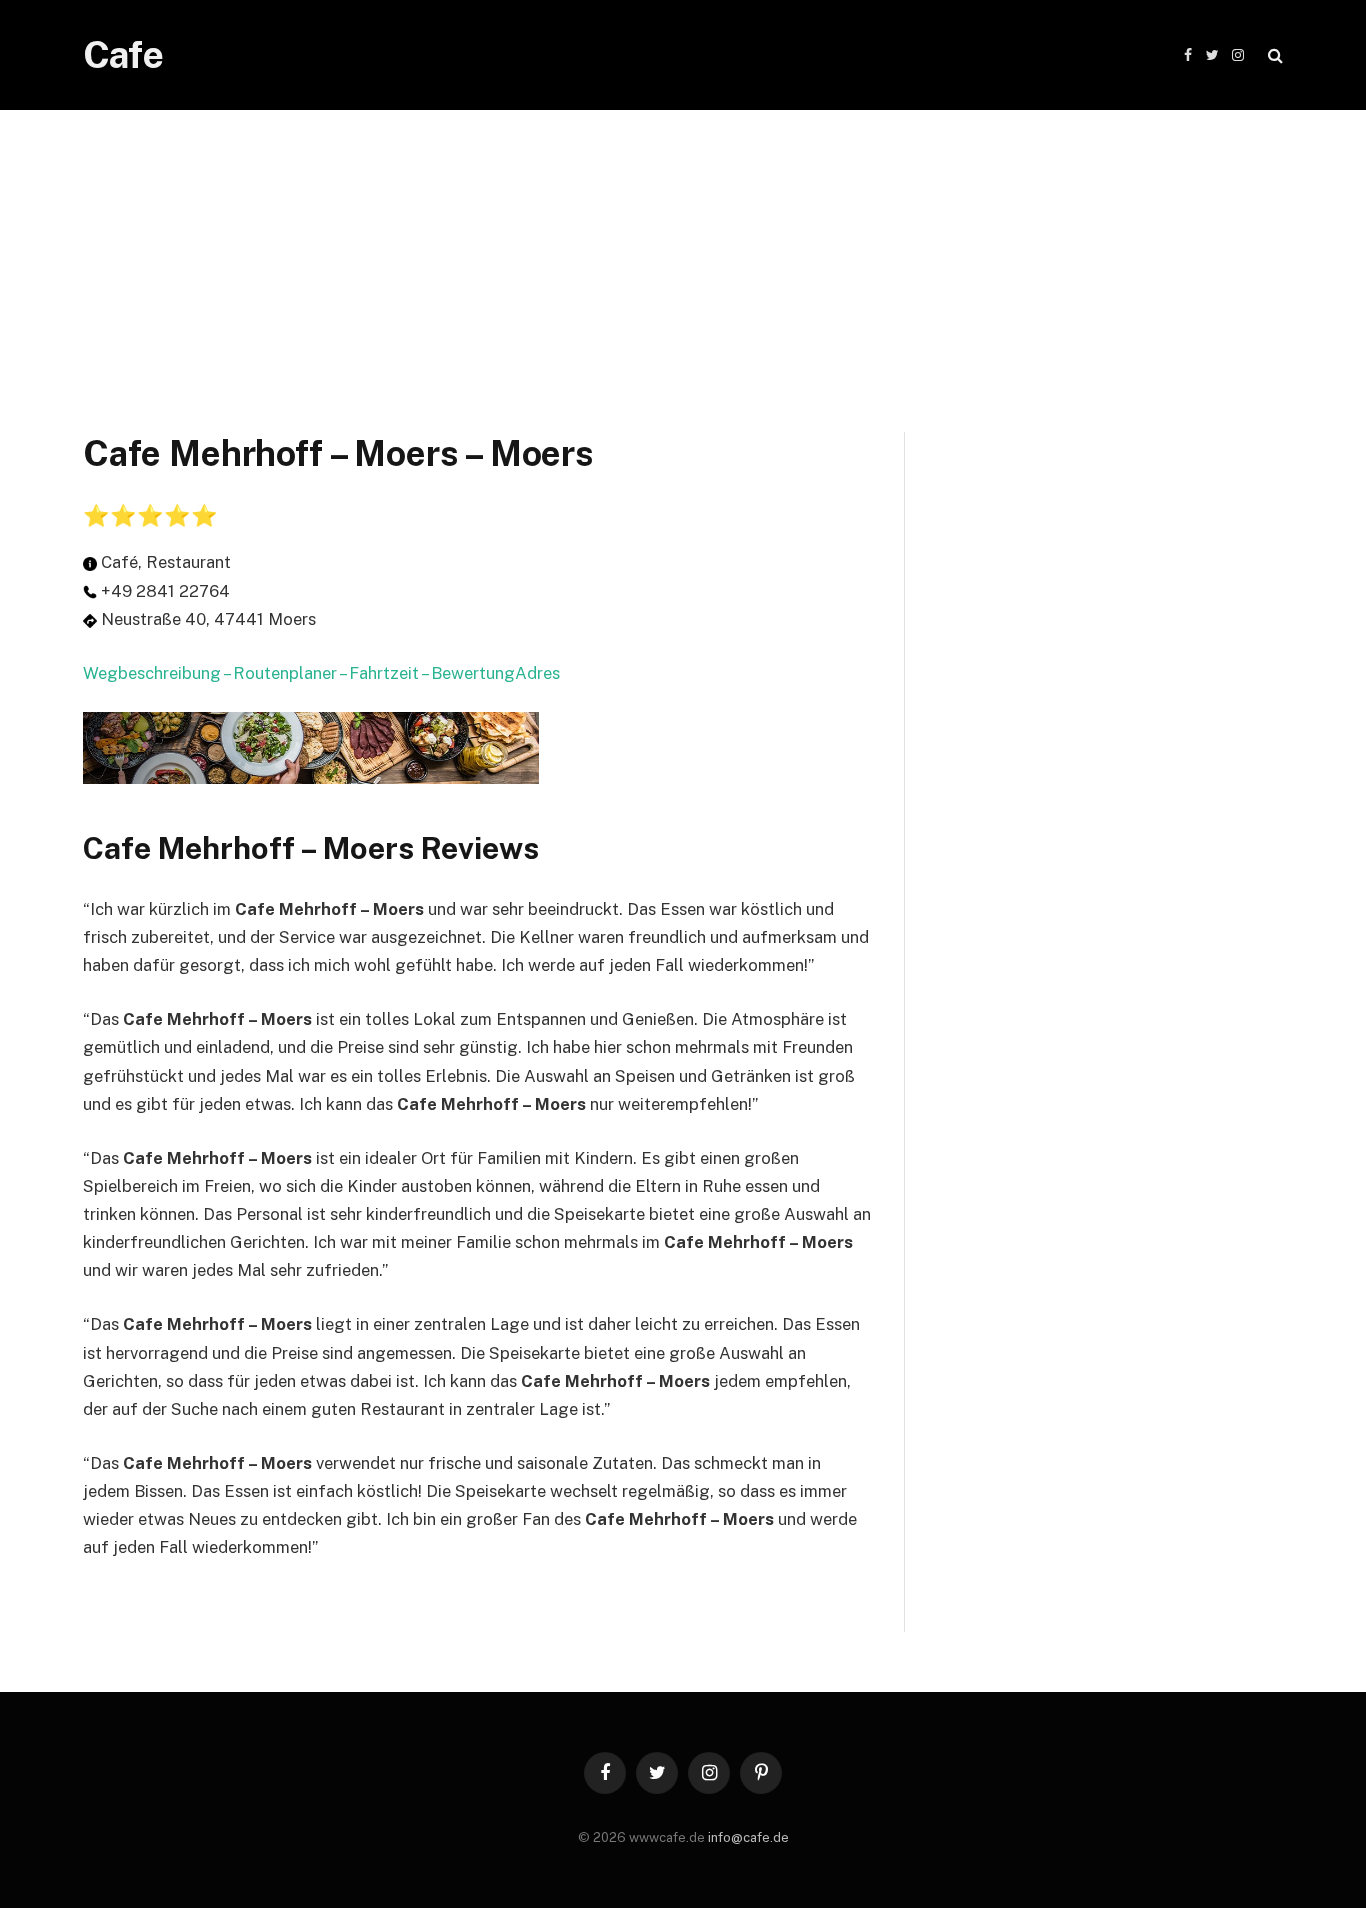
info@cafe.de (748, 1837)
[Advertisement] (683, 250)
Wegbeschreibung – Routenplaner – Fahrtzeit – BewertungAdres (321, 673)
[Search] (1273, 55)
